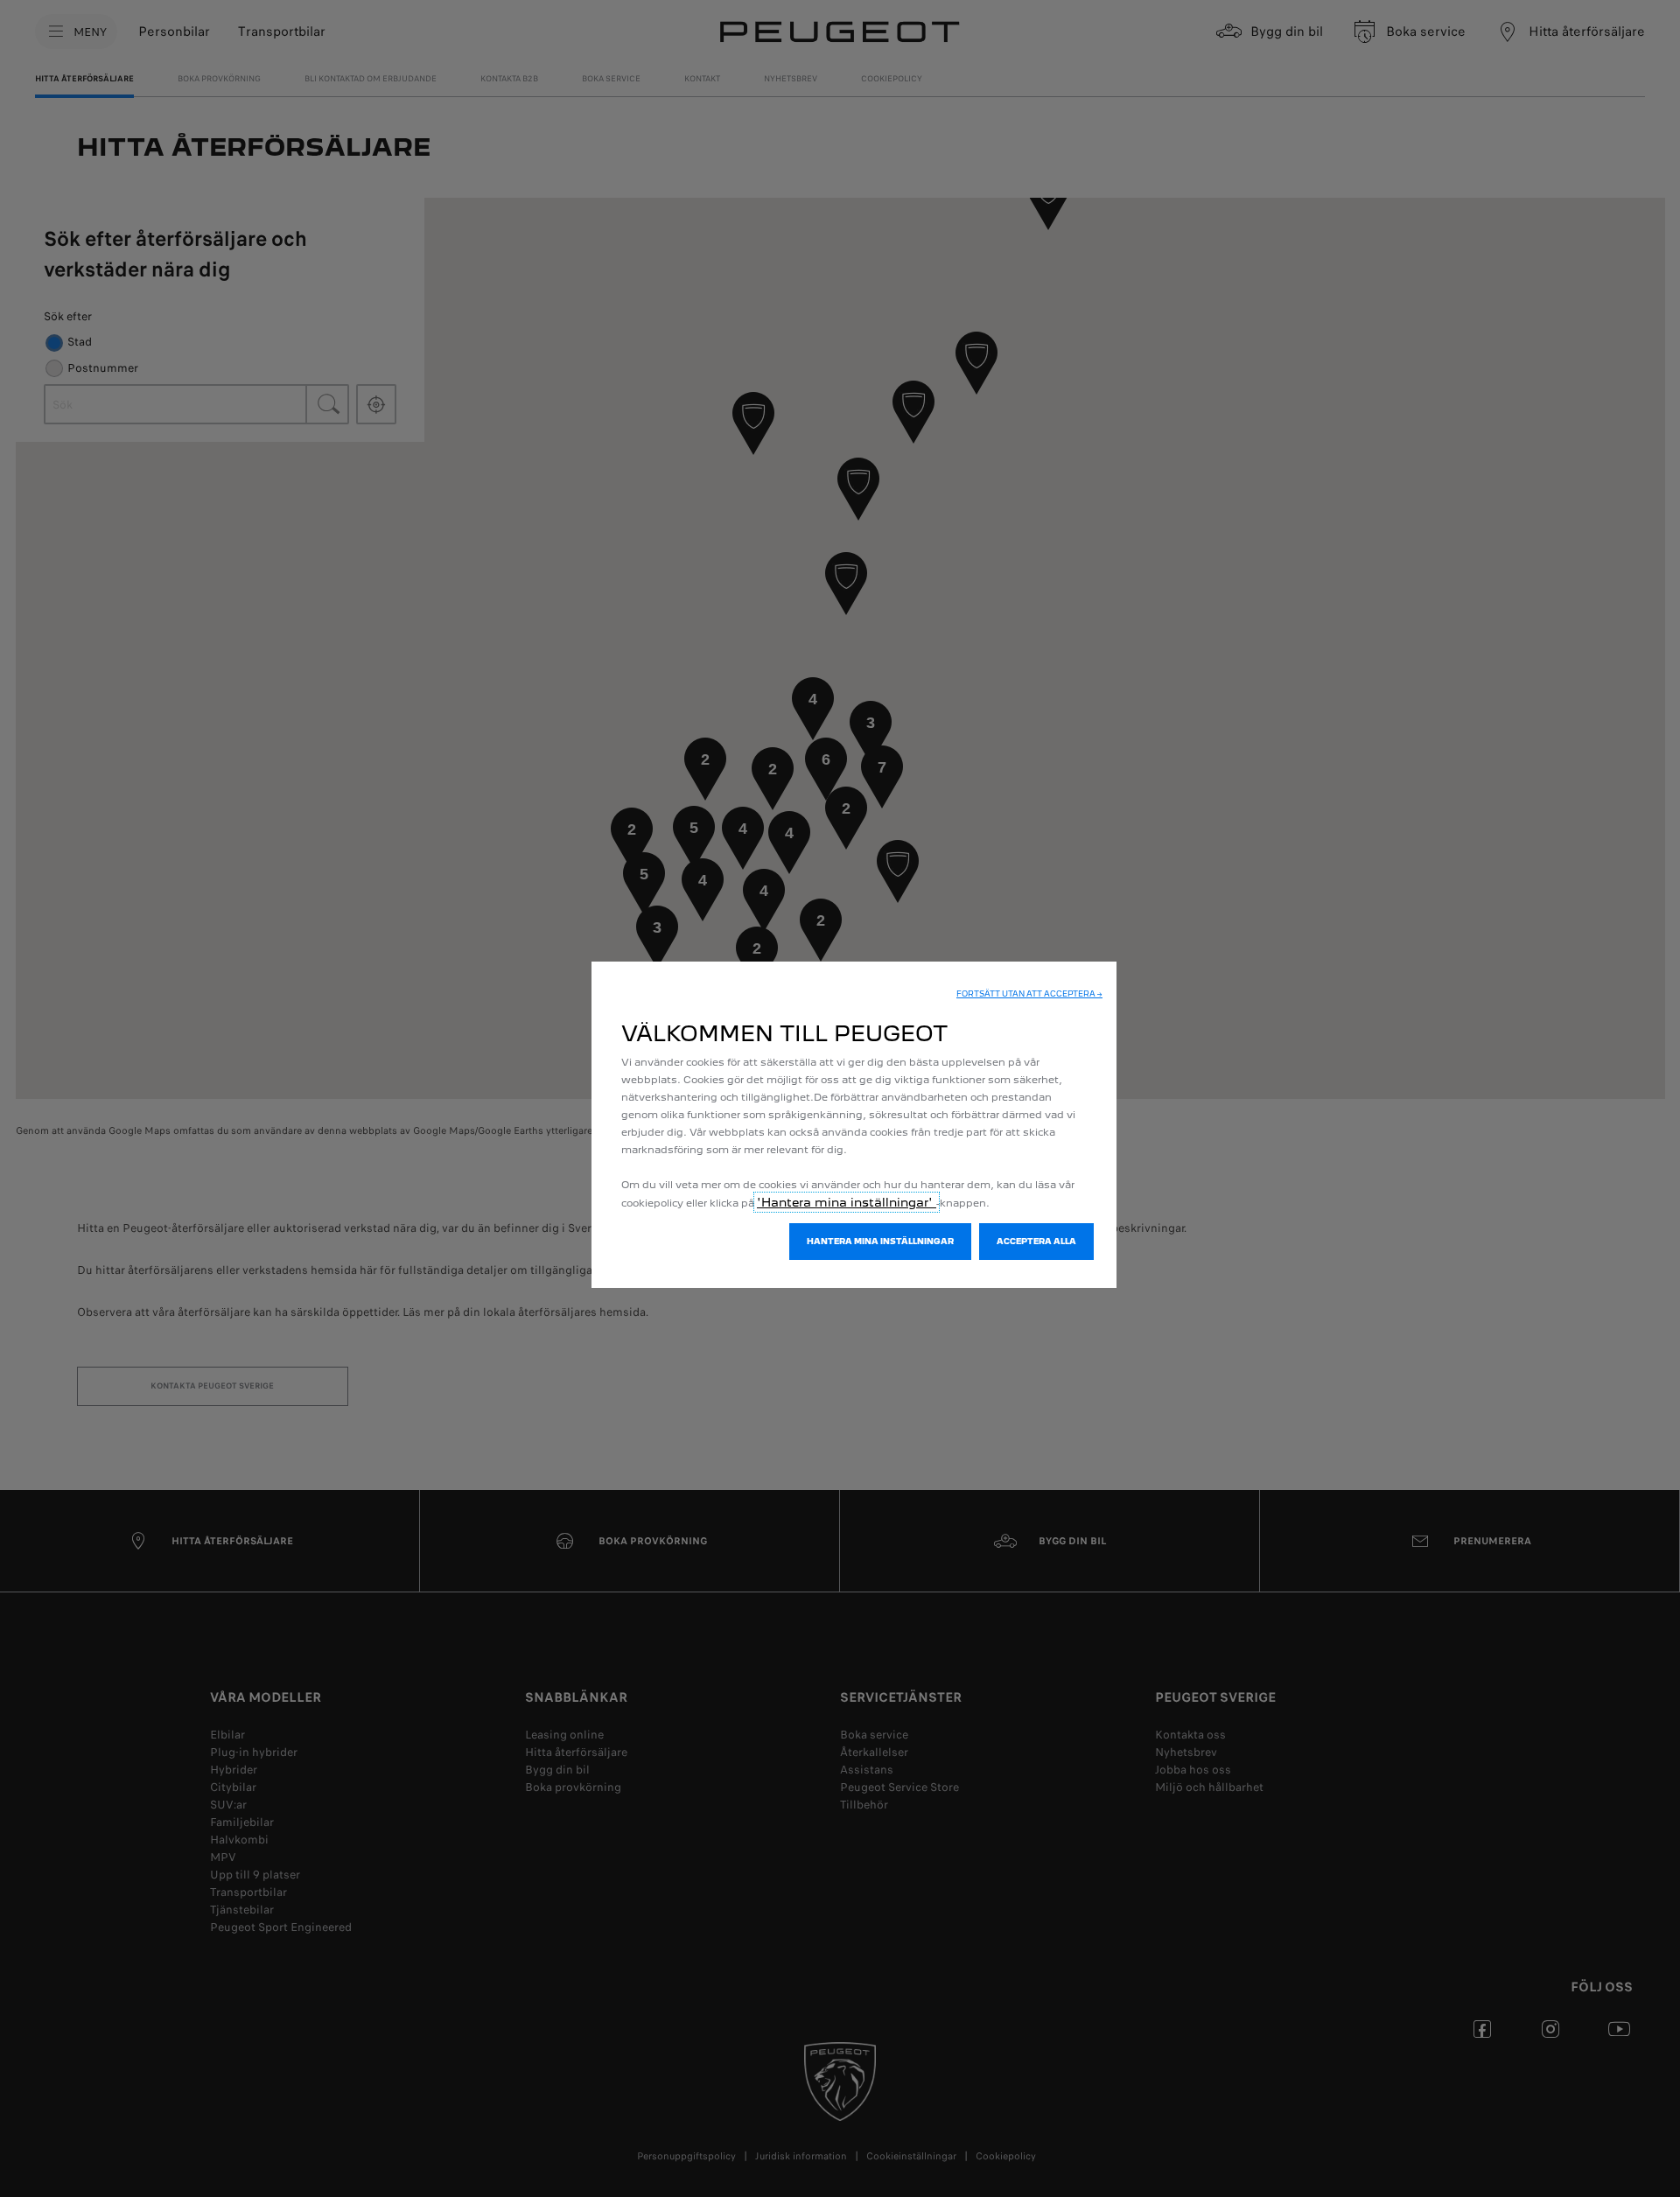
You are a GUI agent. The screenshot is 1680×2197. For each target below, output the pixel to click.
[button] (1029, 994)
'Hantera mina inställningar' (847, 1202)
